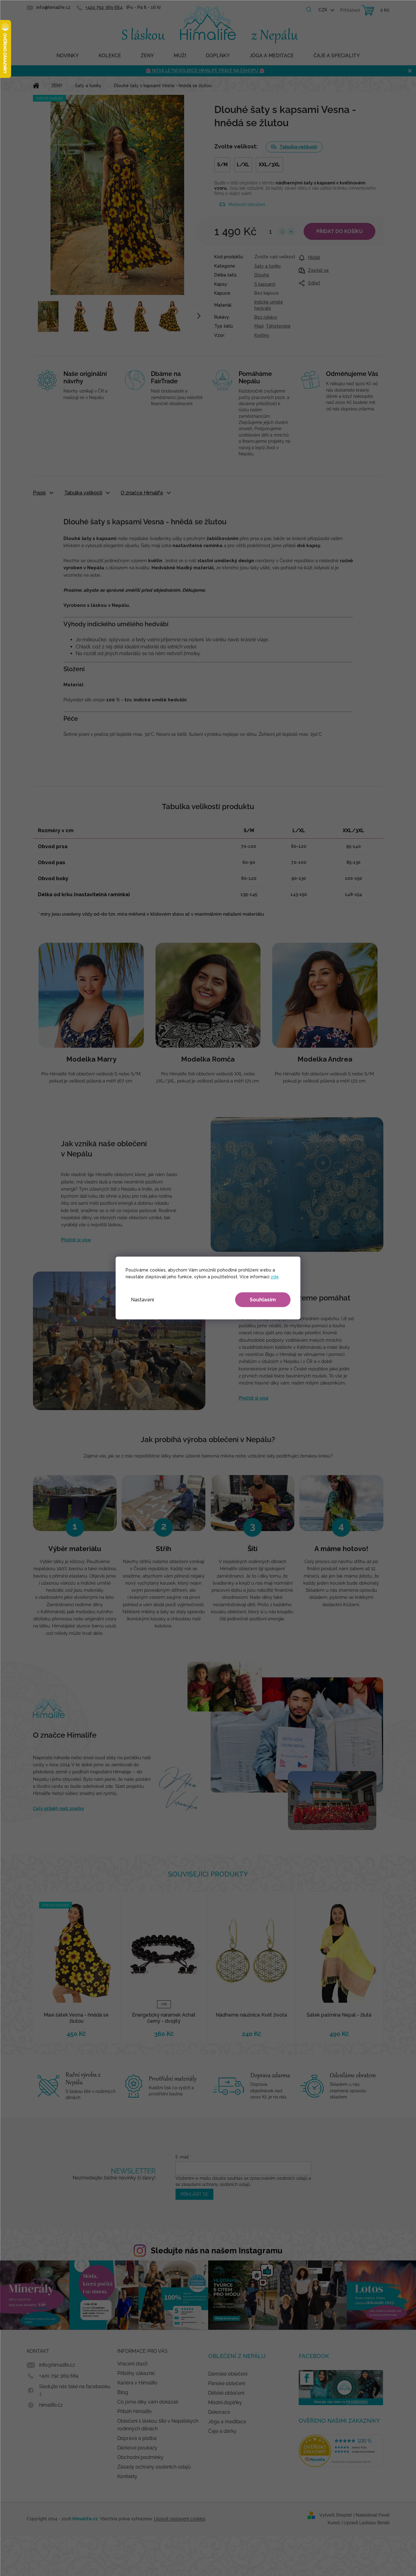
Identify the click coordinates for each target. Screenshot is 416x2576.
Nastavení (142, 1300)
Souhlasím (263, 1300)
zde (275, 1277)
